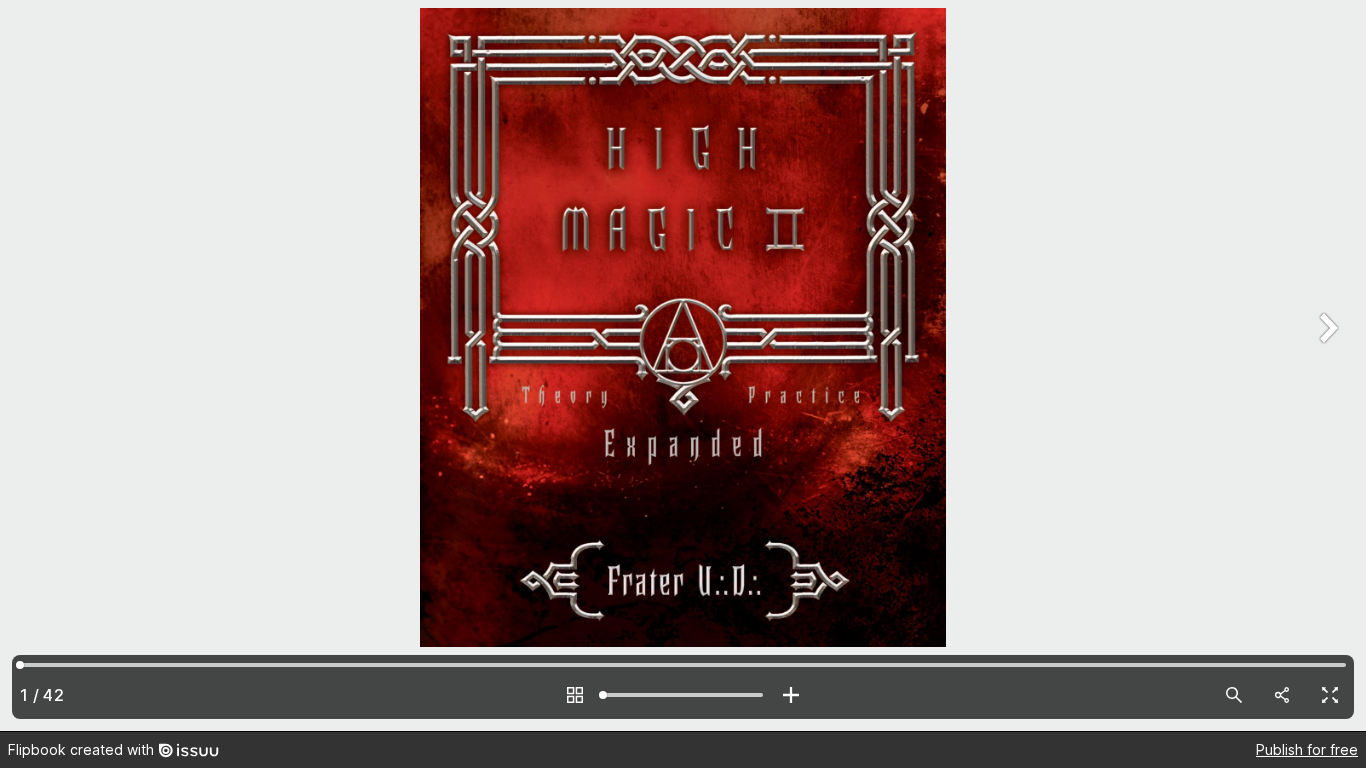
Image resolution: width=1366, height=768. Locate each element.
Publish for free (1307, 749)
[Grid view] (575, 695)
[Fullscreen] (1330, 695)
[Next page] (1326, 365)
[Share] (1282, 695)
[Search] (1234, 695)
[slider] (683, 695)
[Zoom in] (791, 695)
